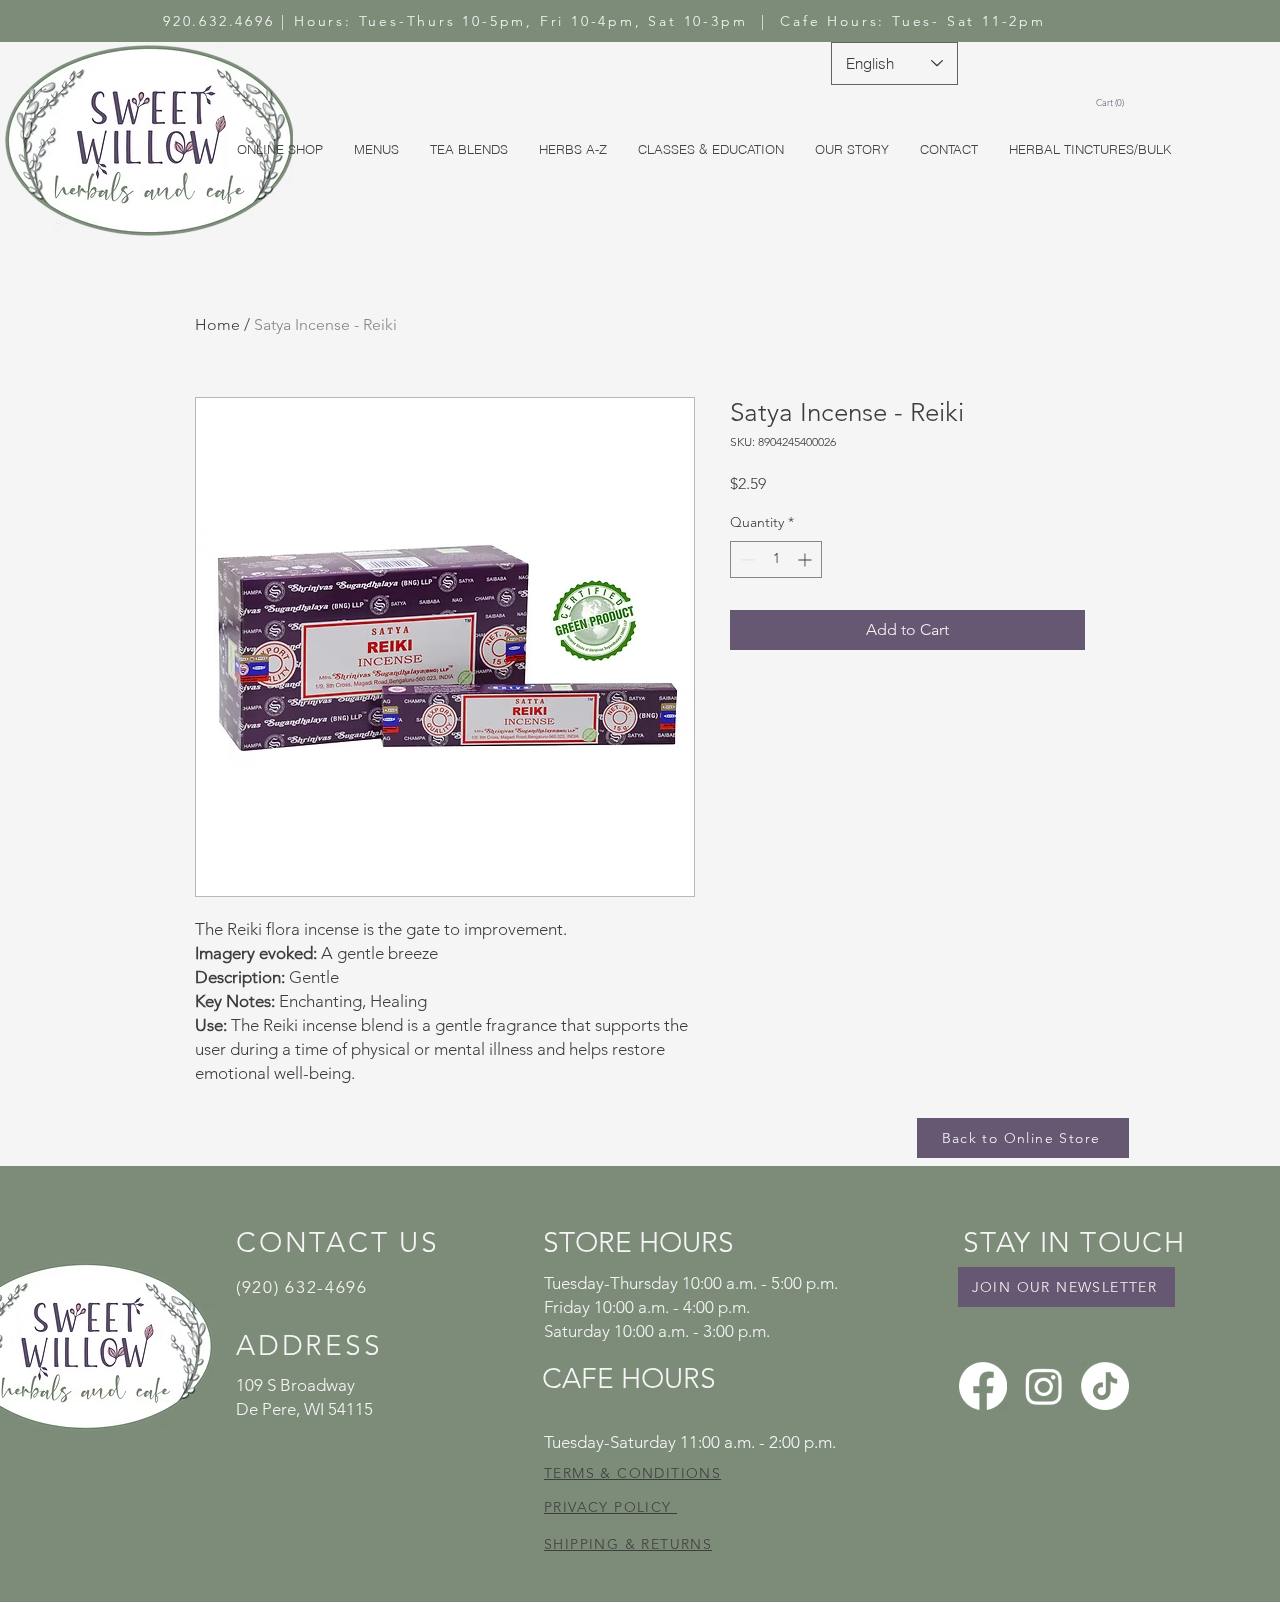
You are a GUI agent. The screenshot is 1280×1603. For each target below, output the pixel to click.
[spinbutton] (776, 559)
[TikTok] (1105, 1386)
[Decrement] (745, 559)
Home (217, 324)
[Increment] (806, 559)
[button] (1113, 103)
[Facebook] (983, 1386)
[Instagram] (1044, 1386)
